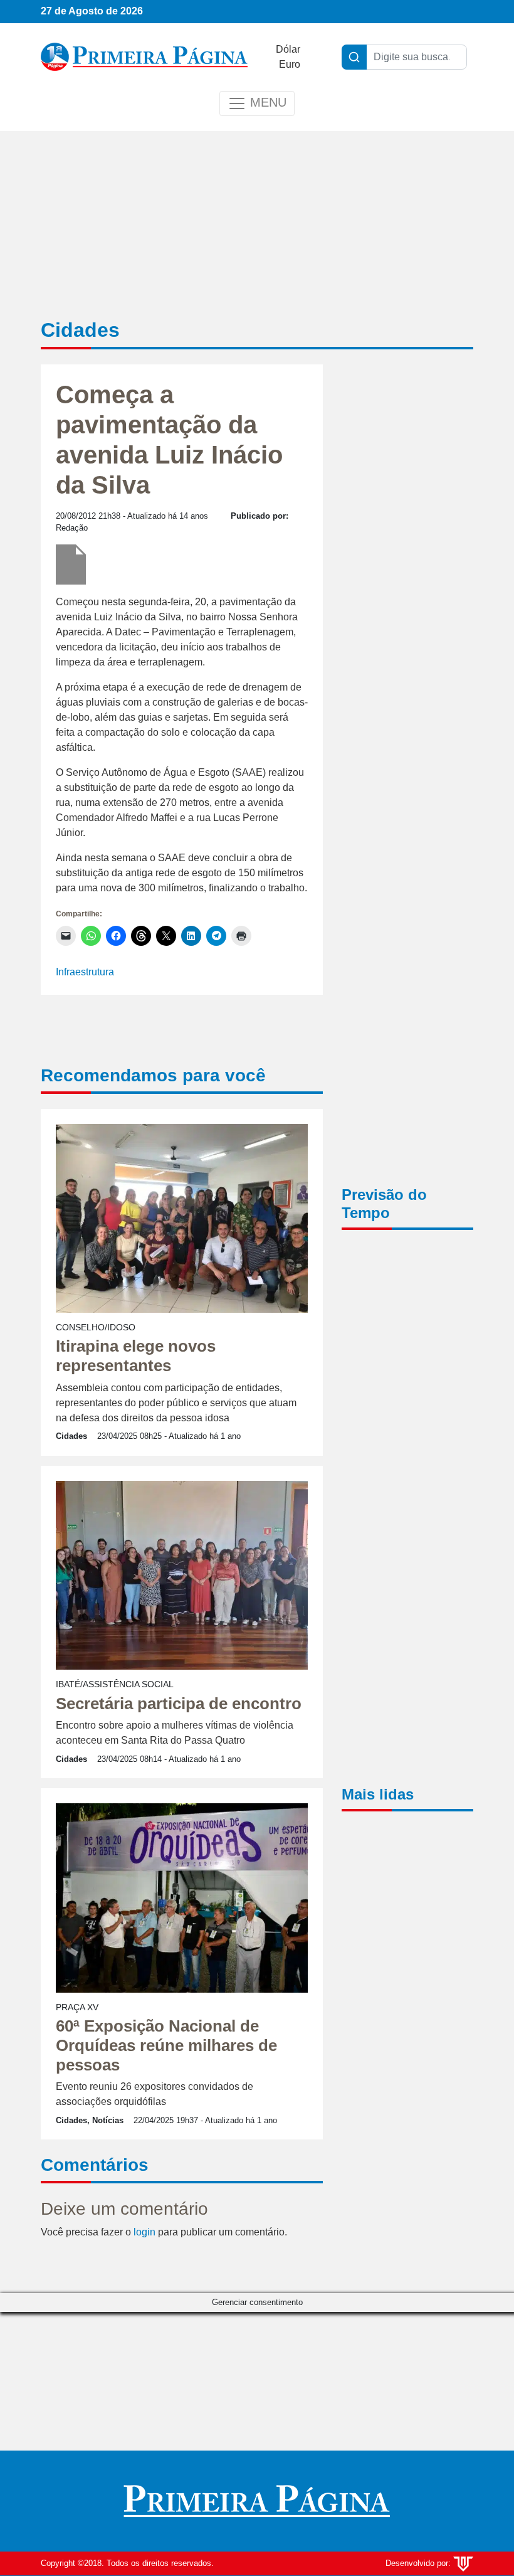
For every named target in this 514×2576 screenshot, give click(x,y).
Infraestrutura (85, 972)
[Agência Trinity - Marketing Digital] (463, 2563)
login (144, 2232)
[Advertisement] (407, 568)
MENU (266, 102)
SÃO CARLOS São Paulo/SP (407, 1292)
